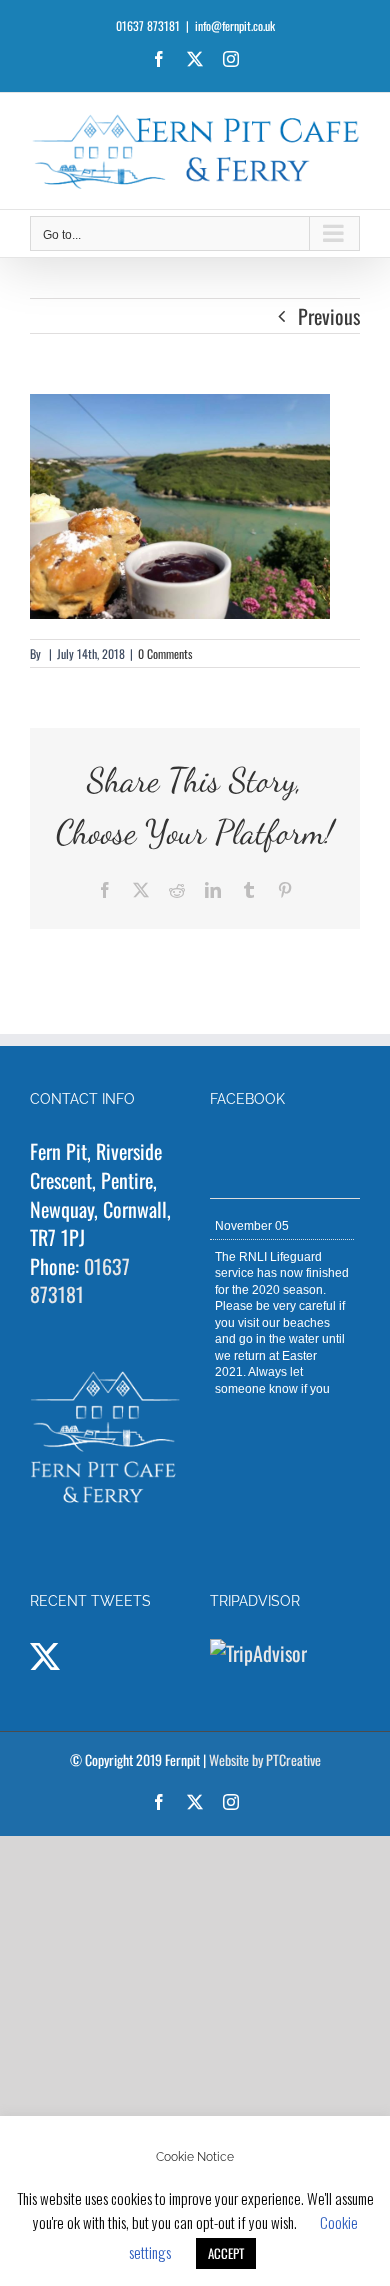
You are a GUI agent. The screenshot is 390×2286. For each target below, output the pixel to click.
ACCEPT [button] (226, 2253)
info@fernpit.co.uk (235, 25)
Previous (329, 316)
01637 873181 (80, 1280)
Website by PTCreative (265, 1759)
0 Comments (165, 653)
